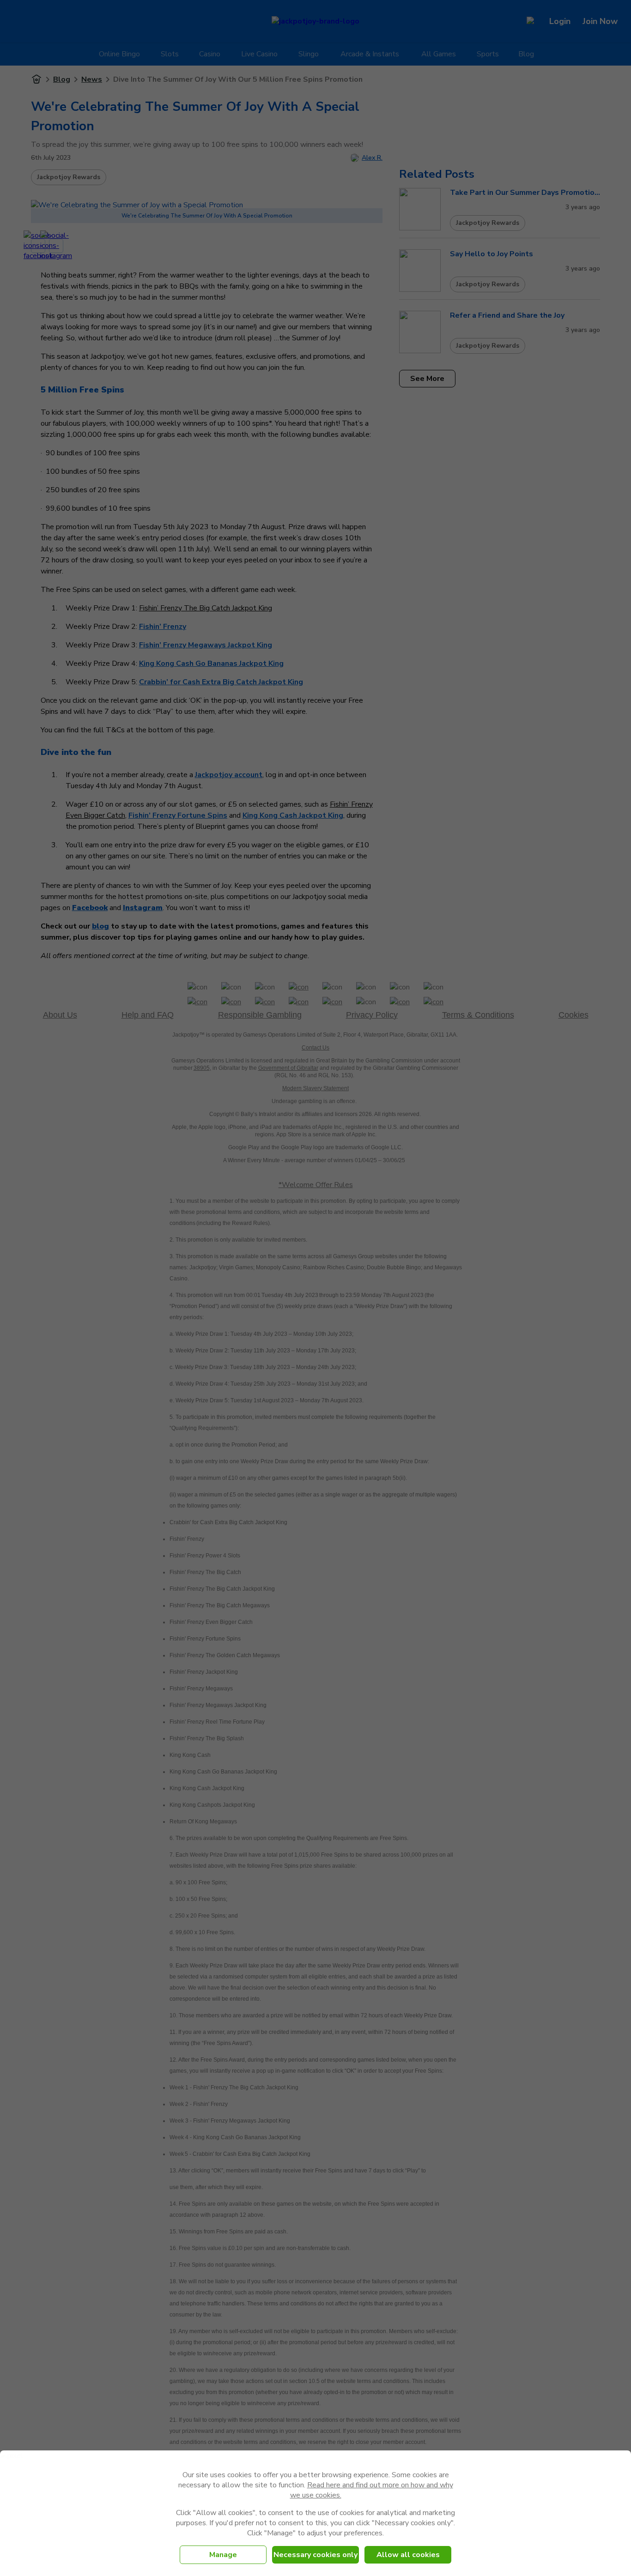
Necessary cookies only (315, 2555)
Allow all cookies (408, 2555)
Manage (223, 2555)
